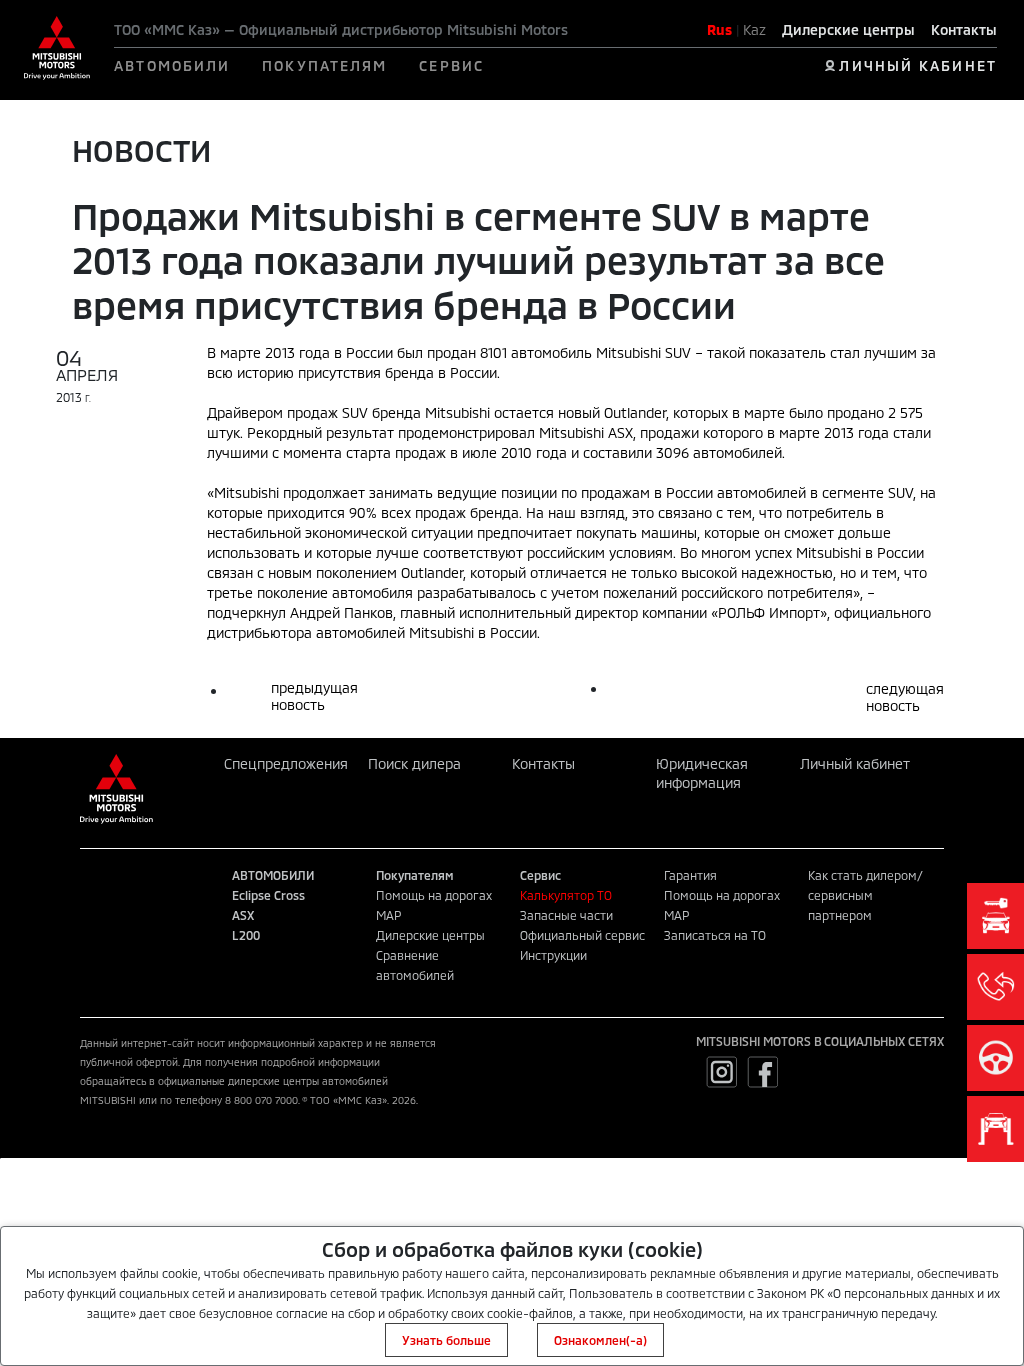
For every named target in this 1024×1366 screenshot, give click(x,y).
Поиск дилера (414, 763)
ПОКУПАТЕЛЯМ (324, 65)
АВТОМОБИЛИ (172, 65)
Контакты (964, 29)
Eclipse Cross (268, 895)
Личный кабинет (855, 763)
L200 (246, 935)
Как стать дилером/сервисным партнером (865, 895)
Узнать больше (446, 1340)
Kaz (754, 29)
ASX (243, 915)
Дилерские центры (848, 29)
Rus (719, 29)
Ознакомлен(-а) (600, 1340)
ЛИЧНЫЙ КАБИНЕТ (917, 65)
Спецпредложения (286, 763)
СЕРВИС (451, 65)
